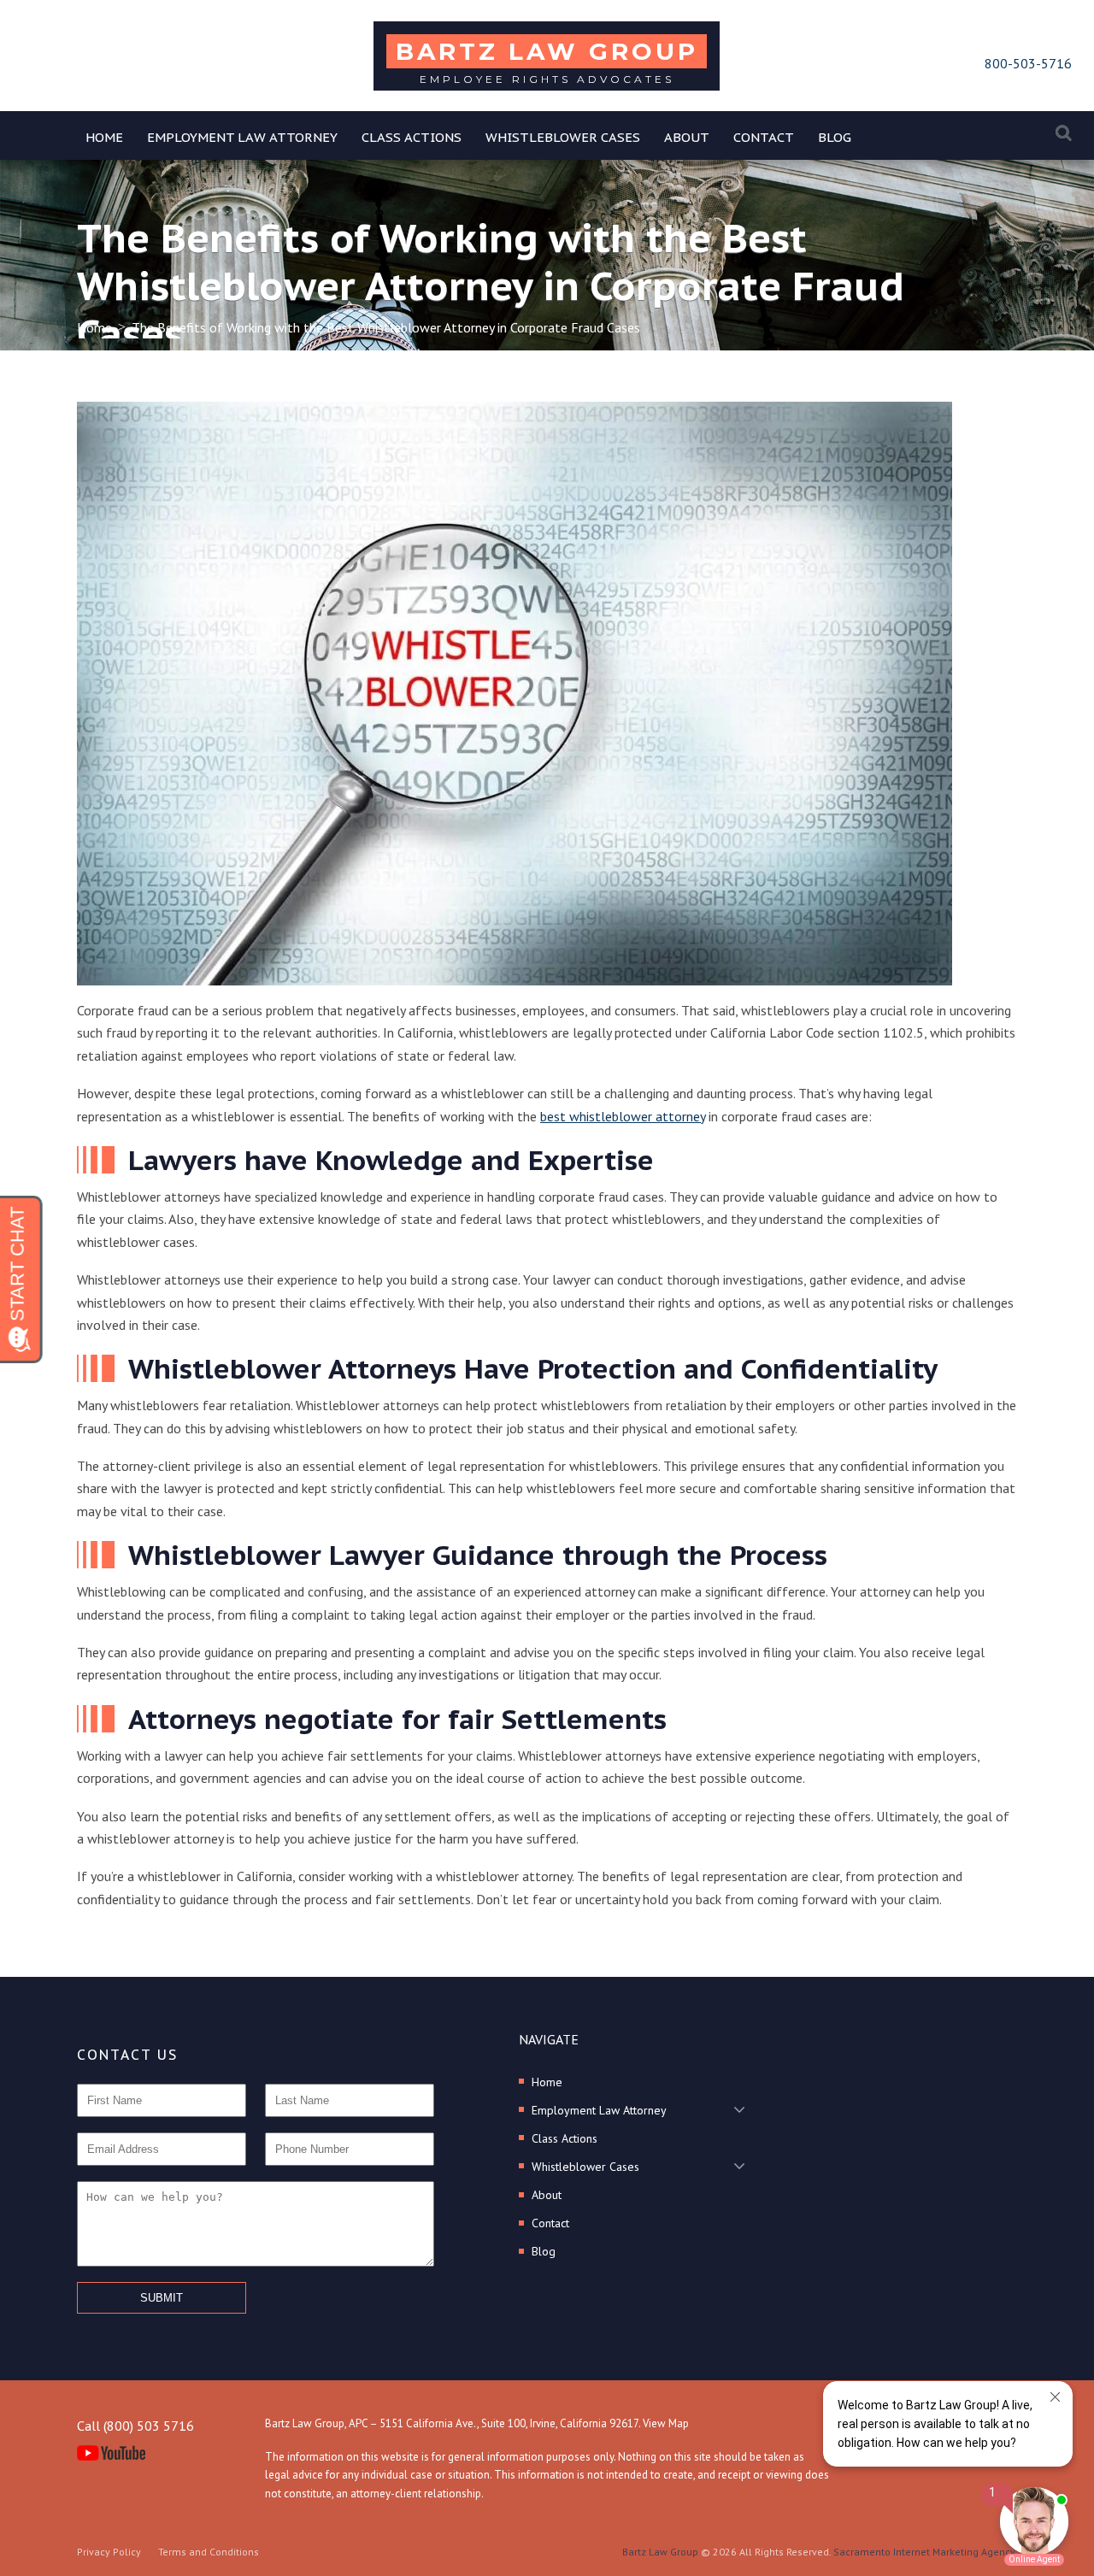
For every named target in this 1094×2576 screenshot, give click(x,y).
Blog (835, 137)
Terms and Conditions (209, 2552)
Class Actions (412, 137)
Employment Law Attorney (242, 137)
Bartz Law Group (660, 2552)
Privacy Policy (109, 2552)
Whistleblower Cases (563, 137)
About (687, 137)
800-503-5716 (1028, 63)
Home (104, 137)
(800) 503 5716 (149, 2426)
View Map (666, 2423)
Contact (764, 137)
